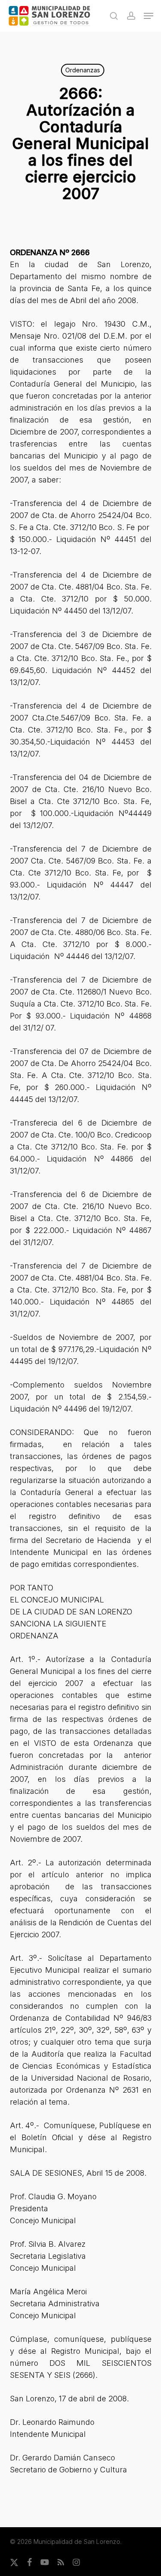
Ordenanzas (83, 70)
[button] (149, 16)
